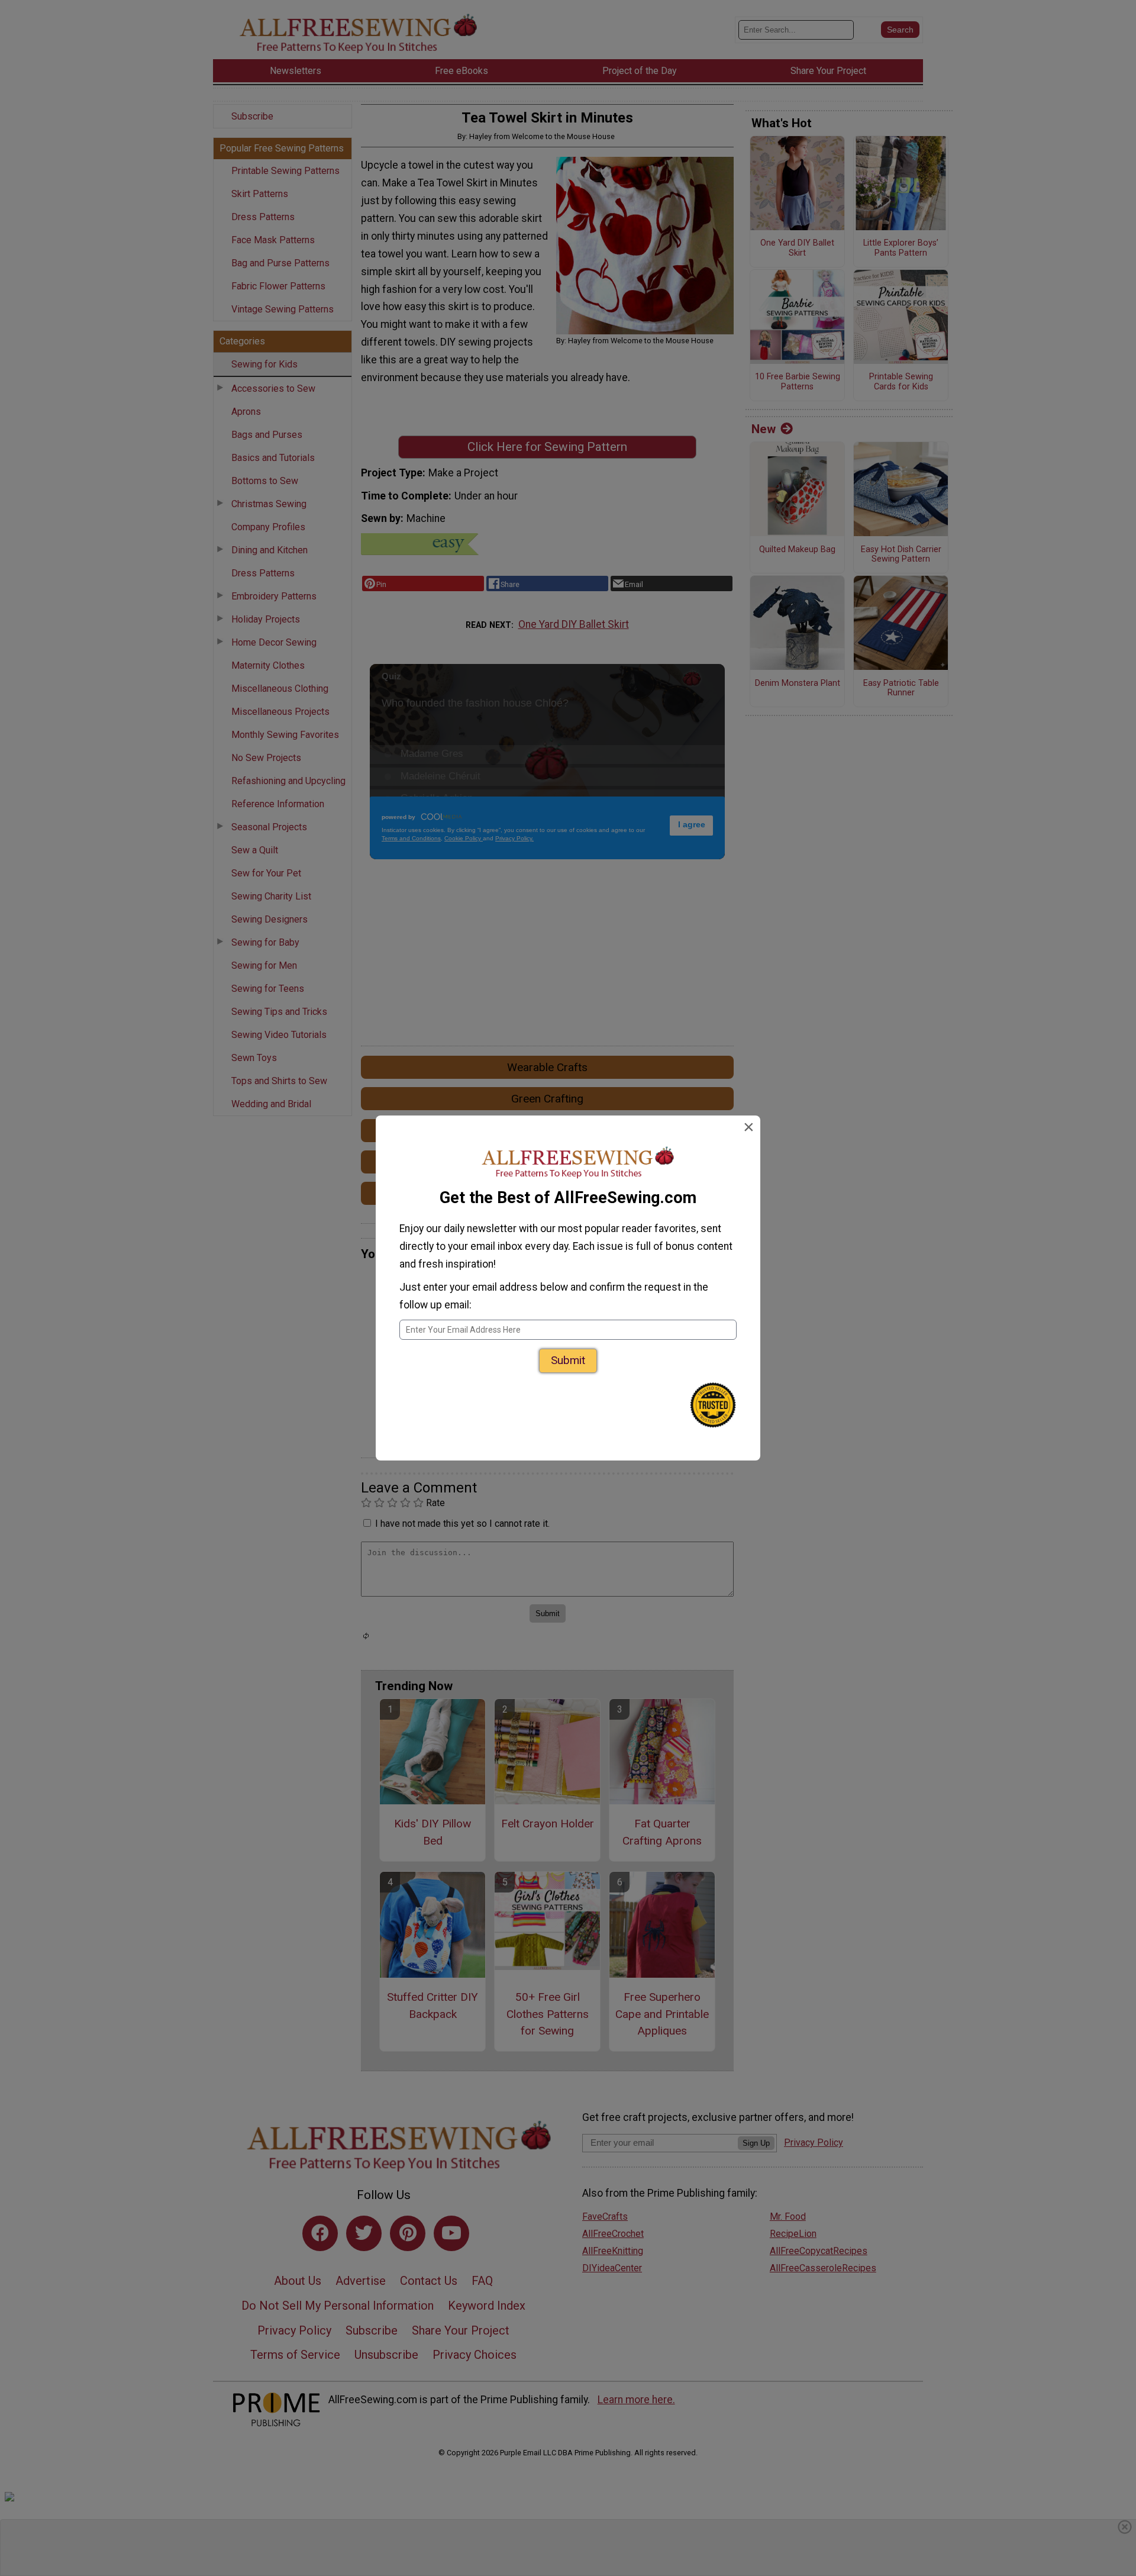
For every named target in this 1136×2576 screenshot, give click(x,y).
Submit (568, 1360)
